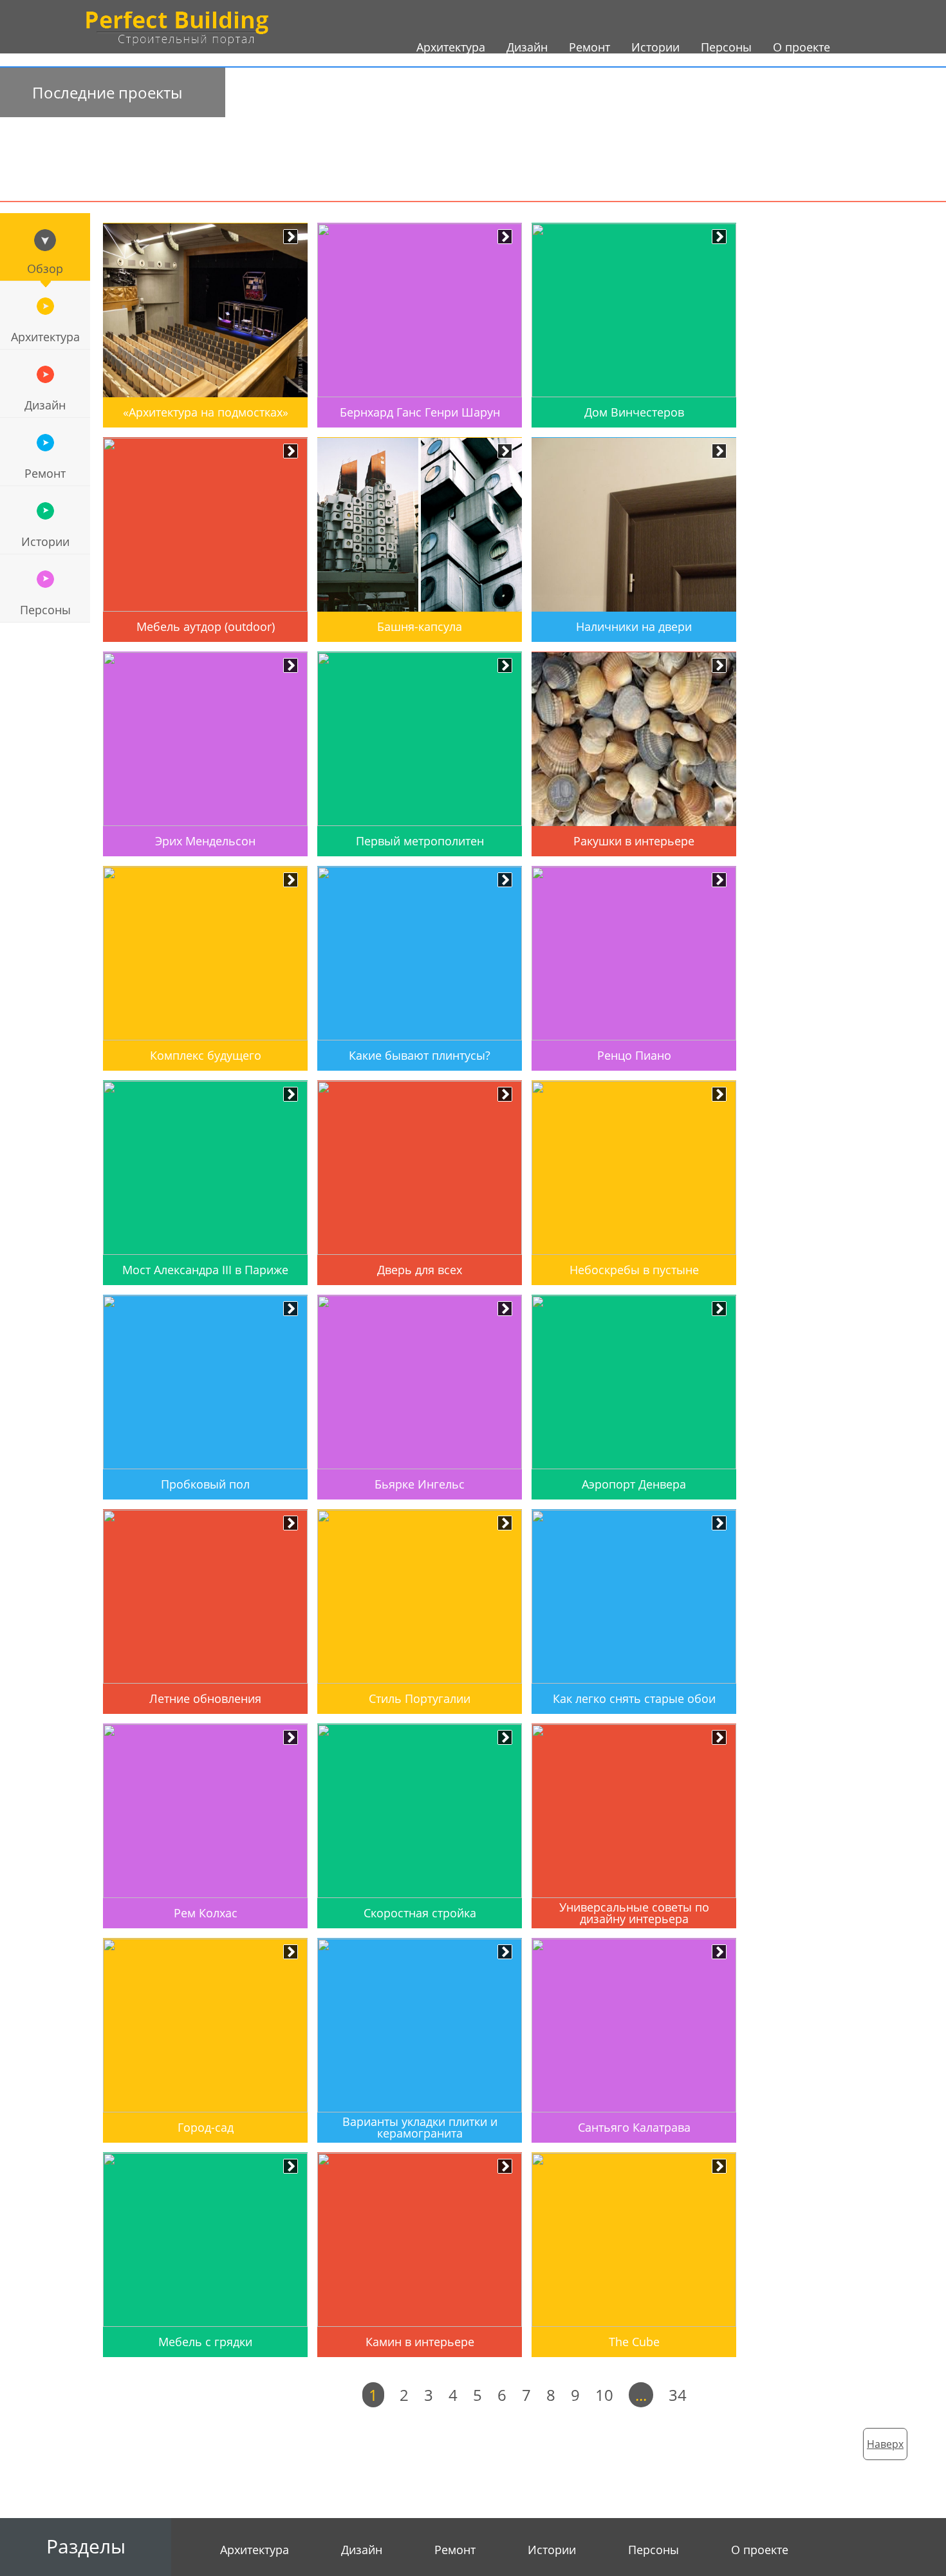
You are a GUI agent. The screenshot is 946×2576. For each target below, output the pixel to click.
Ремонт (45, 473)
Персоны (45, 610)
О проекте (760, 2550)
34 (678, 2395)
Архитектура (45, 337)
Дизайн (45, 405)
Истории (45, 541)
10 (604, 2395)
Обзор (45, 268)
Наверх (885, 2444)
